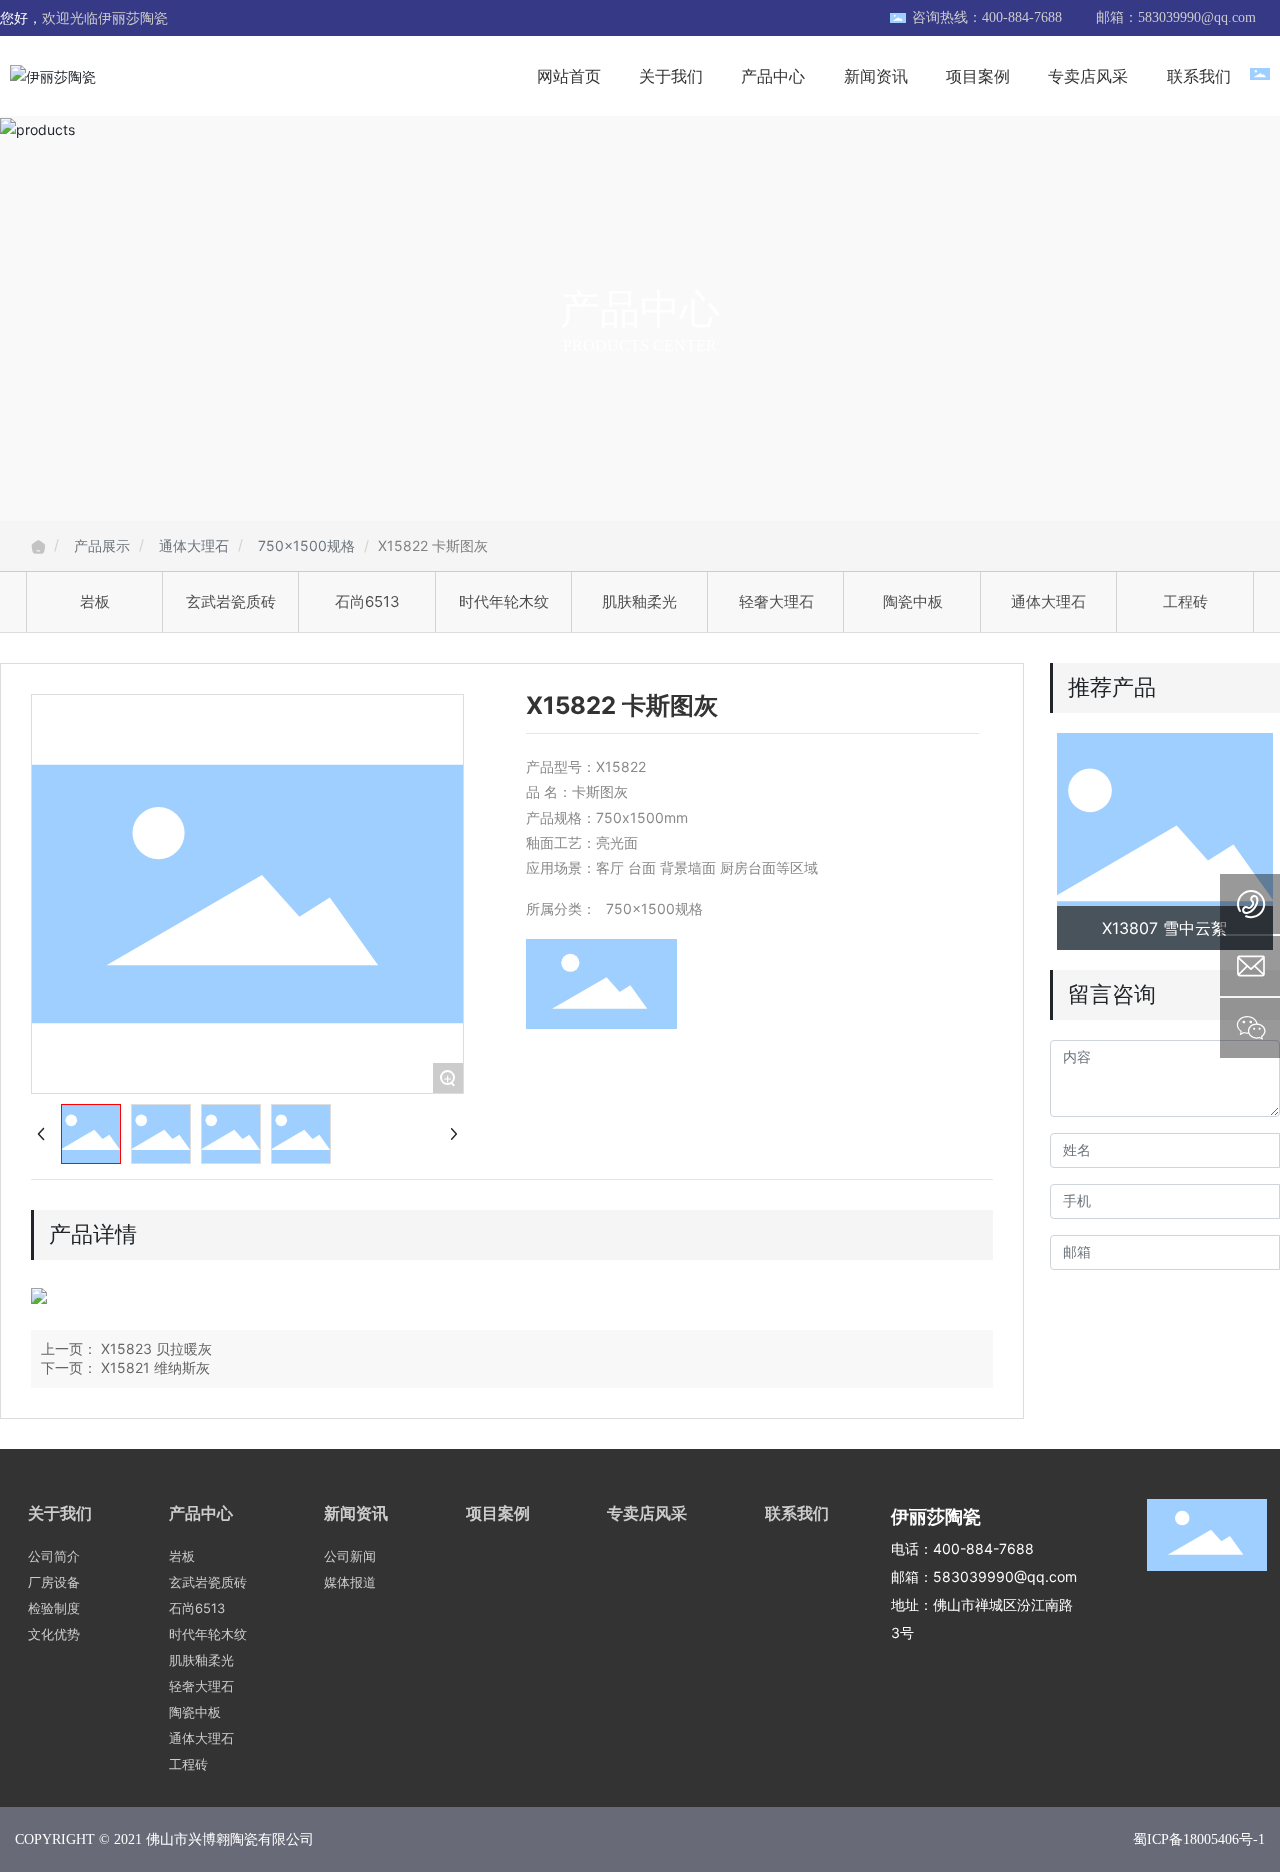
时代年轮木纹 (504, 601)
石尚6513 (367, 601)
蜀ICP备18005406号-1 (1199, 1839)
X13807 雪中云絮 (1164, 928)
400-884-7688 (983, 1548)
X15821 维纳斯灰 (155, 1367)
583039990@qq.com (1005, 1576)
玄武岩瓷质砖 (231, 601)
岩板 (95, 601)
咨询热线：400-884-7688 (987, 17)
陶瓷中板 (913, 601)
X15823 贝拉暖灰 (156, 1348)
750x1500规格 (306, 545)
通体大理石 (194, 545)
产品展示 (102, 545)
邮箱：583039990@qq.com (1176, 17)
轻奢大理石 (776, 601)
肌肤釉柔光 (639, 601)
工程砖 (1185, 601)
